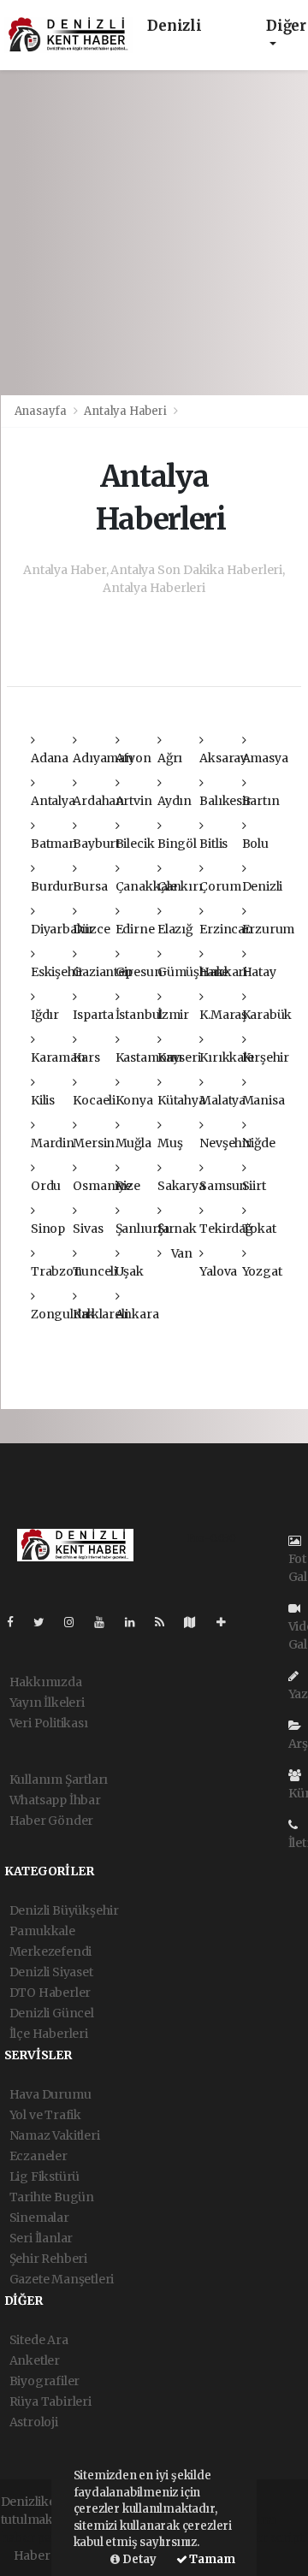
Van (181, 1253)
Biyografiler (45, 2381)
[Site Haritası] (197, 1622)
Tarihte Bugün (52, 2197)
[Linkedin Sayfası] (137, 1622)
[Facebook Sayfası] (17, 1622)
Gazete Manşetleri (62, 2279)
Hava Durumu (50, 2094)
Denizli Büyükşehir (65, 1910)
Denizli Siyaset (51, 1972)
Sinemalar (39, 2218)
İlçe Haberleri (49, 2034)
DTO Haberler (50, 1993)
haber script (269, 2538)
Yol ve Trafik (46, 2115)
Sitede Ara (39, 2340)
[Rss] (166, 1622)
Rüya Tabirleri (50, 2401)
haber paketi (37, 2538)
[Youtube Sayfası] (106, 1622)
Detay (138, 2559)
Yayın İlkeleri (47, 1703)
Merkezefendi (51, 1951)
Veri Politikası (49, 1723)
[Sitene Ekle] (228, 1622)
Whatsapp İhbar (55, 1800)
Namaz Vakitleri (55, 2135)
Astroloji (34, 2422)
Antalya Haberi (125, 411)
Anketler (35, 2360)
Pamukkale (42, 1931)
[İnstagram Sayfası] (76, 1622)
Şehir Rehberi (49, 2259)
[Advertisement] (154, 233)
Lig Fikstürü (45, 2176)
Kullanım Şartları (59, 1780)
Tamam (211, 2559)
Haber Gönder (52, 1821)
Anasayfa (42, 411)
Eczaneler (38, 2156)
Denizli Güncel (52, 2013)
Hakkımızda (46, 1682)
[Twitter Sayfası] (46, 1622)
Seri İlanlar (41, 2238)
